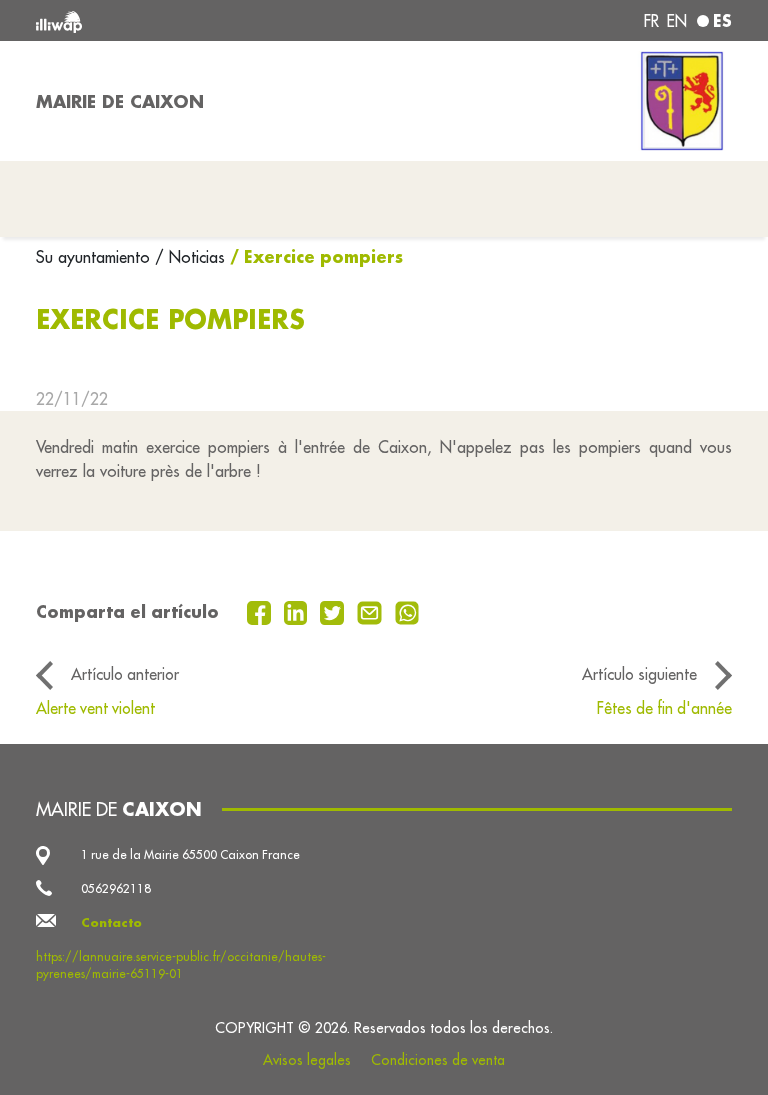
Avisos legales (307, 1060)
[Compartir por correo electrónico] (372, 611)
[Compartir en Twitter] (334, 611)
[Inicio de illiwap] (174, 20)
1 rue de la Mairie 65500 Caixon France (190, 854)
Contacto (111, 922)
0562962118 (116, 888)
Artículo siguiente (639, 674)
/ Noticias (190, 257)
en (677, 21)
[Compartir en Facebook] (261, 611)
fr (651, 21)
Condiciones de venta (438, 1060)
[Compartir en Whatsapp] (407, 611)
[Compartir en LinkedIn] (298, 611)
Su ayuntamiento (95, 257)
